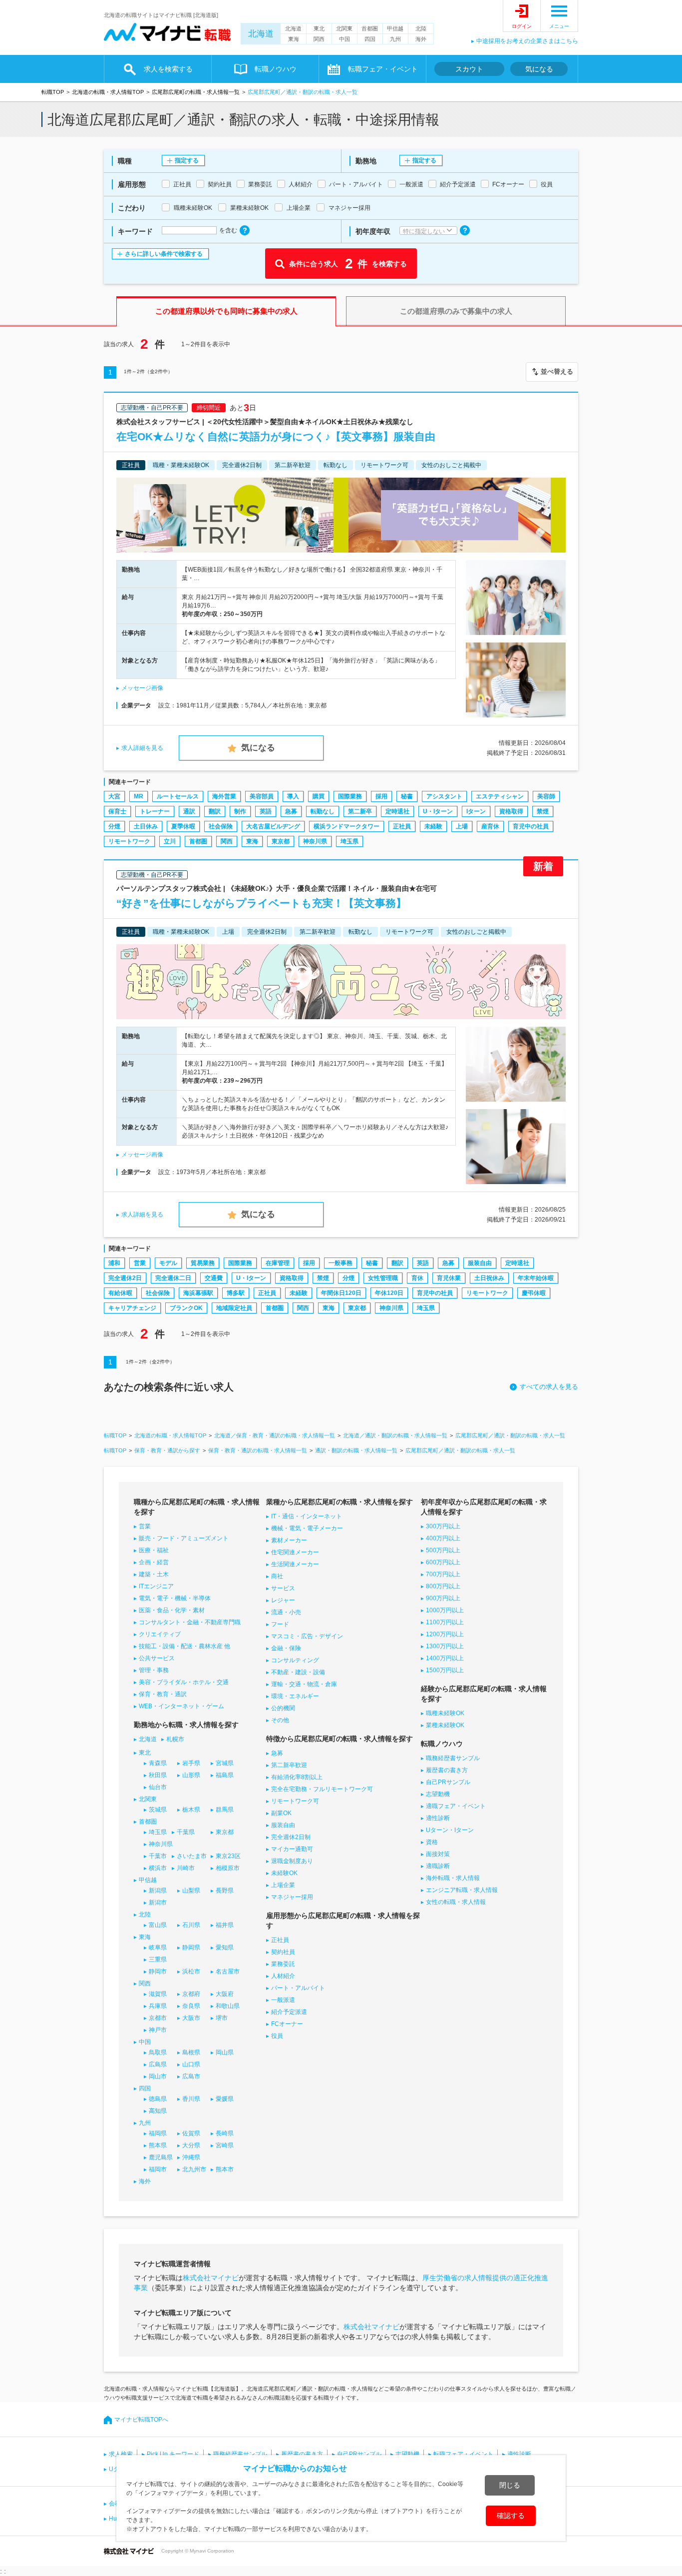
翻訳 (215, 811)
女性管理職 (383, 1278)
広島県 (158, 2064)
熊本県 (158, 2145)
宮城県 (225, 1763)
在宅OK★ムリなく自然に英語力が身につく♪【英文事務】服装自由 (276, 436)
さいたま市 (192, 1856)
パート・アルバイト (298, 1988)
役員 (277, 2036)
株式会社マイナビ (211, 2278)
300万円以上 (443, 1526)
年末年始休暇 (536, 1278)
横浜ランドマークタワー (346, 826)
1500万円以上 (445, 1670)
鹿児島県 (161, 2157)
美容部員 (262, 796)
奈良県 (191, 2006)
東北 (319, 28)
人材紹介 (283, 1976)
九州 (395, 39)
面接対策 (438, 1854)
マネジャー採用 (292, 1897)
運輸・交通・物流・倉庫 (304, 1684)
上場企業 (283, 1885)
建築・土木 (154, 1574)
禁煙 (543, 811)
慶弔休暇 (534, 1293)
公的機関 (283, 1708)
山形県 (191, 1775)
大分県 (191, 2145)
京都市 (158, 2018)
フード (280, 1624)
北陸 (421, 28)
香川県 (191, 2099)
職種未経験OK (445, 1713)
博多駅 (236, 1293)
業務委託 (283, 1964)
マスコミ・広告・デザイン (307, 1636)
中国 (344, 39)
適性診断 (438, 1818)
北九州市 (194, 2169)
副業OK (281, 1813)
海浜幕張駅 (198, 1293)
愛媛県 (225, 2099)
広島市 (191, 2076)
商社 (277, 1576)
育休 (417, 1278)
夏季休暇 (183, 826)
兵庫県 (158, 2006)
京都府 (191, 1994)
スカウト (469, 69)
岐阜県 (158, 1947)
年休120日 (389, 1293)
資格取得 (511, 811)
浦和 (114, 1263)
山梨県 (191, 1891)
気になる (539, 69)
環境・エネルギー (295, 1696)
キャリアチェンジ (132, 1308)
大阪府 (225, 1994)
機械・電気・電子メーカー (307, 1528)
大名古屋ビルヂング (273, 826)
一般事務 (341, 1263)
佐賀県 (191, 2133)
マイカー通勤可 (292, 1849)
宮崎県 (225, 2145)
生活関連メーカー (295, 1564)
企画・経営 (154, 1562)
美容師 (546, 796)
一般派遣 (283, 2000)
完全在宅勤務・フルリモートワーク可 (322, 1789)
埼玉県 (349, 841)
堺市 (222, 2018)
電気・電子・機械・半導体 (175, 1598)
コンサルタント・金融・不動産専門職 (190, 1622)
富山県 (158, 1925)
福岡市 (158, 2169)
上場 (462, 826)
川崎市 (186, 1868)
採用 (381, 796)
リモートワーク (129, 841)
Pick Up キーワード (173, 2454)
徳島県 (158, 2099)
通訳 (189, 811)
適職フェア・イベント (456, 1806)
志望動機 (438, 1794)
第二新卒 (360, 811)
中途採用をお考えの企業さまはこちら (527, 41)
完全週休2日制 (291, 1837)
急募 (291, 811)
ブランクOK (186, 1308)
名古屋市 (228, 1971)
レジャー (283, 1600)
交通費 (214, 1278)
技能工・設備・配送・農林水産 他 (184, 1646)
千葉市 (158, 1856)
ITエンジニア (156, 1586)
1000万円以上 (445, 1610)
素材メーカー (289, 1540)
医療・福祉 (154, 1550)
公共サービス (157, 1658)
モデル (168, 1263)
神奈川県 (315, 841)
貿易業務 (203, 1263)
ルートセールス (178, 796)
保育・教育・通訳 (163, 1694)
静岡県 (191, 1947)
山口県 (191, 2064)
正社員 (402, 826)
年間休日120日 (341, 1293)
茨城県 (158, 1810)
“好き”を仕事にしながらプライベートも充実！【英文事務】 (261, 903)
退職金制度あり (292, 1861)
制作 (240, 811)
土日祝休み (489, 1278)
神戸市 (158, 2030)
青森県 (158, 1763)
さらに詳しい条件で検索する (164, 254)
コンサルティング (295, 1660)
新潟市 (158, 1903)
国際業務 (350, 796)
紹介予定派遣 (289, 2012)
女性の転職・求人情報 (456, 1902)
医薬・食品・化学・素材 (172, 1610)
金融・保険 (286, 1648)
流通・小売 (286, 1612)
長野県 (225, 1891)
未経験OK (284, 1873)
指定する (187, 160)
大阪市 (191, 2018)
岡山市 (158, 2076)
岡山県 (225, 2052)
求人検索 (121, 2454)
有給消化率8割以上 (297, 1777)
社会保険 (221, 826)
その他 (280, 1720)
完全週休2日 (125, 1278)
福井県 (225, 1925)
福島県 (225, 1775)
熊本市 (225, 2169)
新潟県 (158, 1891)
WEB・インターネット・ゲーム (181, 1706)
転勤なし (323, 811)
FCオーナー (287, 2024)
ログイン (522, 26)
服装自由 (480, 1263)
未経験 (433, 826)
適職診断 (438, 1866)
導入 (293, 796)
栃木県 (191, 1810)
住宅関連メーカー (295, 1552)
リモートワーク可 (295, 1801)
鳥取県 (158, 2052)
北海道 (261, 34)
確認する (511, 2516)
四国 (370, 39)
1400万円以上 (445, 1658)
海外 (421, 39)
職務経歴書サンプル (453, 1758)
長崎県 (225, 2133)
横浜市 (158, 1868)
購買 (319, 796)
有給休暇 (120, 1293)
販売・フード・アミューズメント (184, 1538)
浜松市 (191, 1971)
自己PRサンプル (448, 1782)
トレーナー (155, 811)
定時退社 (397, 811)
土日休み (146, 826)
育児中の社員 (531, 826)
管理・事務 (154, 1670)
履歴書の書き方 (447, 1770)
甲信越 (395, 28)
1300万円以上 (445, 1646)
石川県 (191, 1925)
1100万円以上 (445, 1622)
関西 (319, 39)
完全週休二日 (173, 1278)
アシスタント (444, 796)
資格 (432, 1842)
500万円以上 (443, 1550)
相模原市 (228, 1868)
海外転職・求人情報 (453, 1878)
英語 (266, 811)
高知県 (158, 2111)
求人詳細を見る (142, 748)
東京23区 (228, 1856)
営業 (140, 1263)
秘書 (407, 796)
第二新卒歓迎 (289, 1765)
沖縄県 (191, 2157)
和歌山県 (228, 2006)
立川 (170, 841)
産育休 (490, 826)
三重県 (158, 1959)
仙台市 (158, 1787)
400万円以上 (443, 1538)
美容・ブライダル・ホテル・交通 (184, 1682)
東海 (294, 39)
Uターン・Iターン (450, 1830)
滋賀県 (158, 1994)
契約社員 (283, 1952)
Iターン (476, 811)
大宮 (114, 796)
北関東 (344, 28)
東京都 (281, 841)
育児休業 (449, 1278)
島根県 (191, 2052)
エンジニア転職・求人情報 (462, 1890)
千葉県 (186, 1832)
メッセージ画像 (142, 688)
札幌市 (175, 1739)
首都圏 (370, 28)
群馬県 (225, 1810)
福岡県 (158, 2133)
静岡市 (158, 1971)
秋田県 (158, 1775)
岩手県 (191, 1763)
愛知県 (225, 1947)
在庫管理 (278, 1263)
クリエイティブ (160, 1634)
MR (139, 796)
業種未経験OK (445, 1725)
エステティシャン (500, 796)
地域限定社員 (234, 1308)
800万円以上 (443, 1586)
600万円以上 (443, 1562)
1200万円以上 (445, 1634)
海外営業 (224, 796)
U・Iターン (438, 811)
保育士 (117, 811)
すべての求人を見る (549, 1387)
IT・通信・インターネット (307, 1516)
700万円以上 (443, 1574)
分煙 (114, 826)
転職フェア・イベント (463, 2454)
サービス (283, 1588)
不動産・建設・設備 (298, 1672)
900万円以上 (443, 1598)
